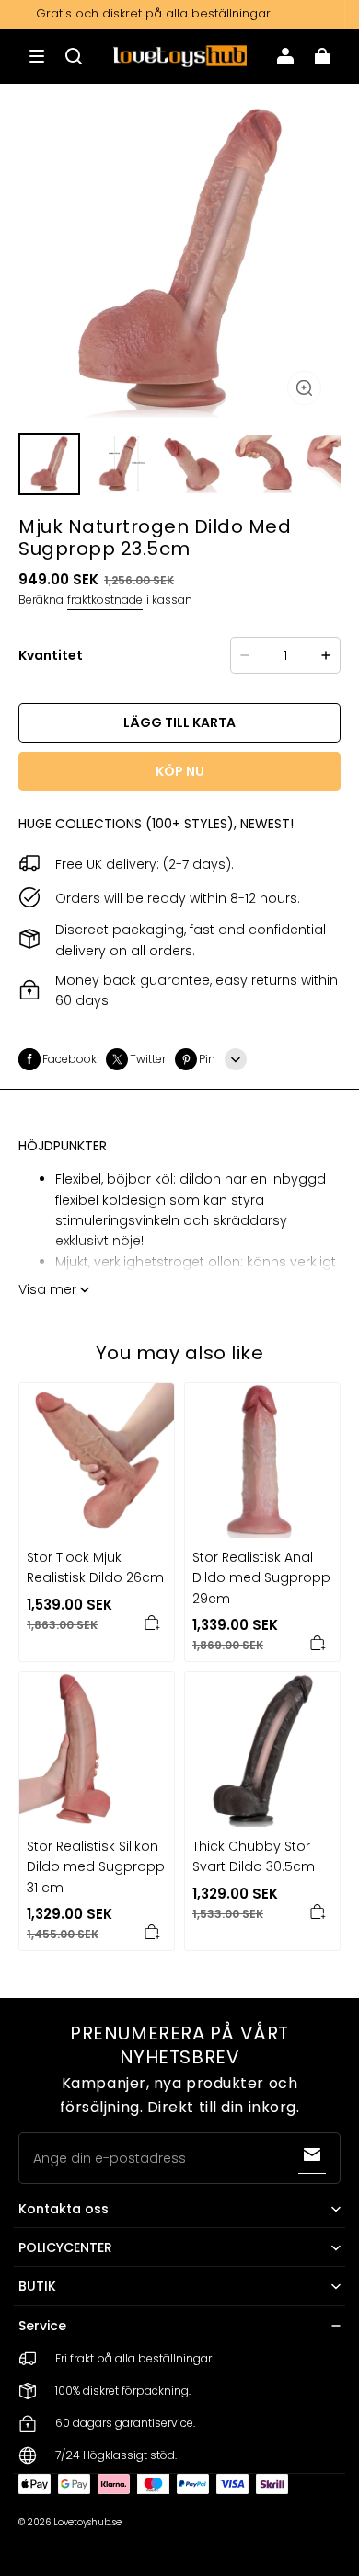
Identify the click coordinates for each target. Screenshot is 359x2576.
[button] (37, 56)
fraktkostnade (105, 600)
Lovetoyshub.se (87, 2522)
